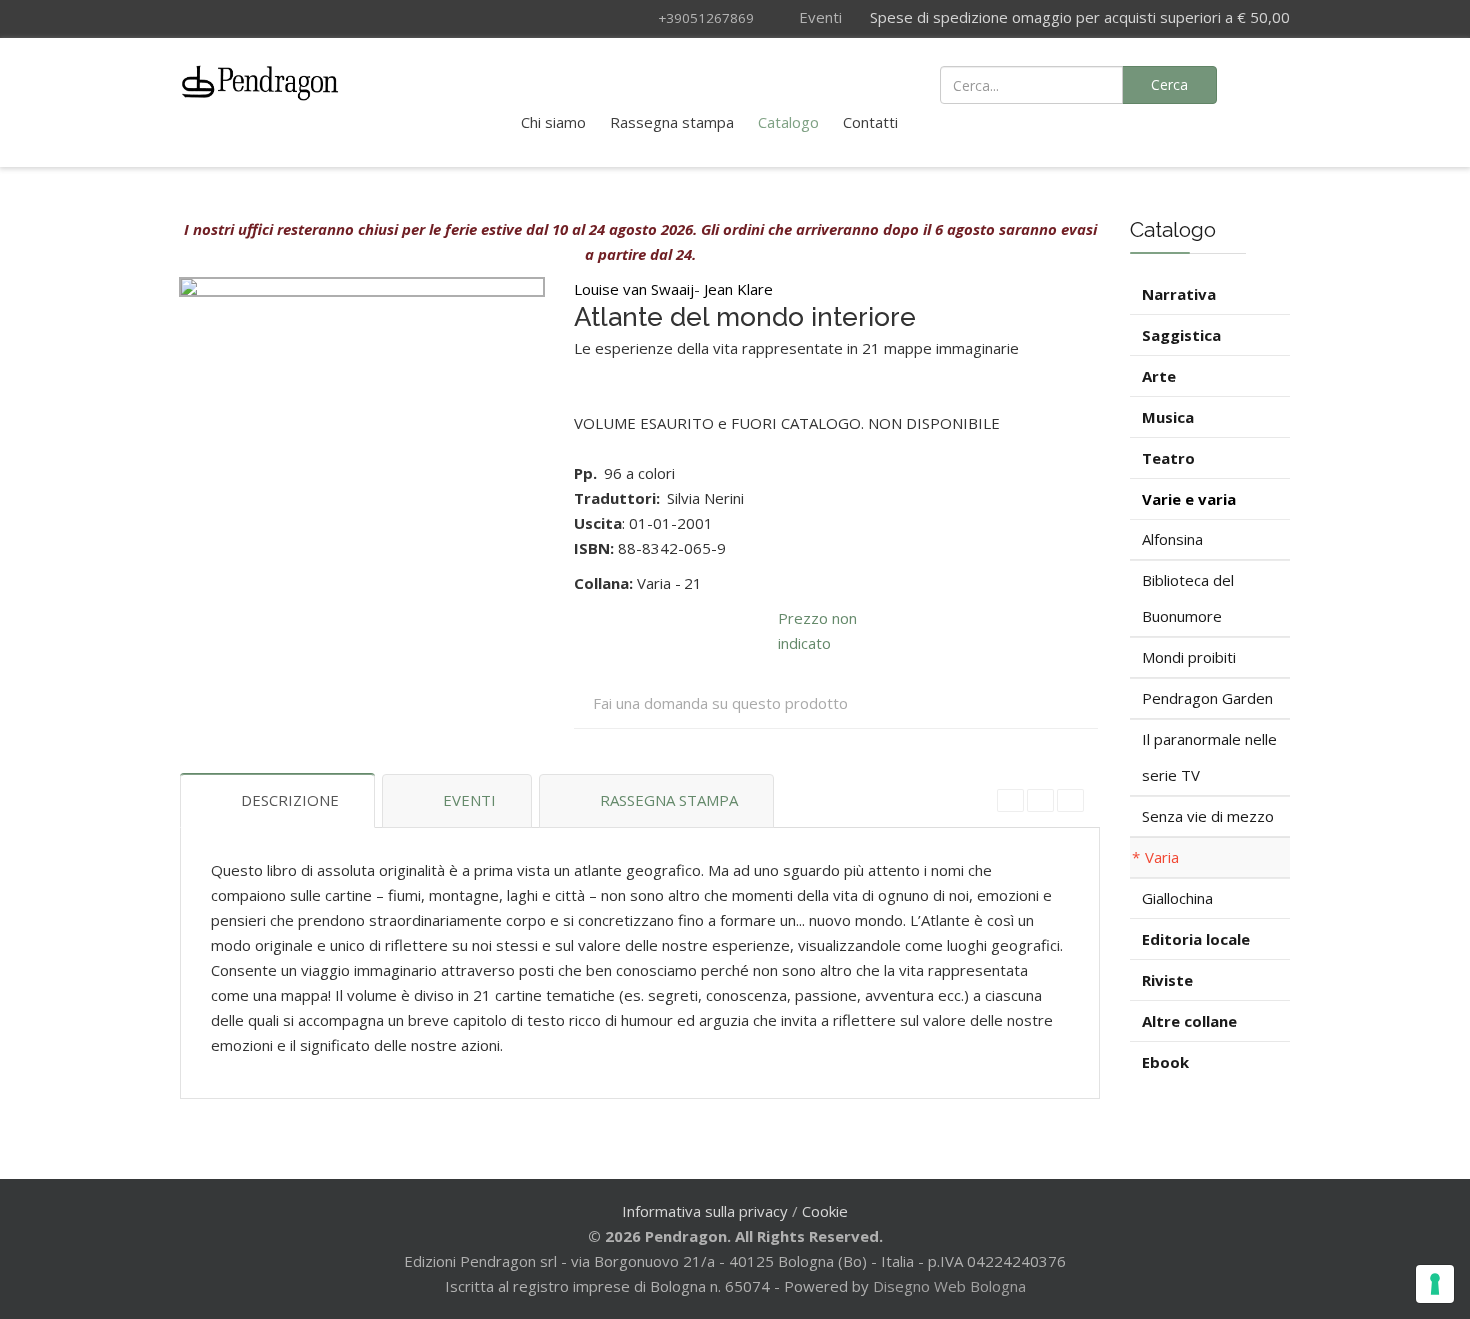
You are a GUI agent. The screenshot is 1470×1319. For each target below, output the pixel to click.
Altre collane (1189, 1021)
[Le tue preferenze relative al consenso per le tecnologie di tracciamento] (1435, 1284)
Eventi (818, 17)
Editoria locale (1196, 939)
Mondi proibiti (1189, 657)
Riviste (1167, 980)
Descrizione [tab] (290, 800)
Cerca (1169, 84)
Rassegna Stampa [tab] (669, 800)
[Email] (1070, 800)
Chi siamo (553, 122)
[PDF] (1010, 800)
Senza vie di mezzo (1208, 816)
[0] (1265, 83)
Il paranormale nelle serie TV (1209, 757)
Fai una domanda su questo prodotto (720, 703)
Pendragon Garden (1207, 698)
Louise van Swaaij (634, 289)
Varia (1162, 857)
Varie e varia (1189, 499)
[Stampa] (1040, 800)
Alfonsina (1172, 539)
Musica (1168, 417)
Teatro (1168, 458)
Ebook (1165, 1062)
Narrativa (1179, 294)
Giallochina (1177, 898)
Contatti (870, 122)
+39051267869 (706, 18)
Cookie (825, 1211)
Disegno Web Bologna (949, 1286)
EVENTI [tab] (469, 800)
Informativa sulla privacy (705, 1211)
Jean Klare (738, 289)
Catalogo (788, 122)
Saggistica (1181, 335)
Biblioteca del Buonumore (1188, 598)
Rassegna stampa (672, 122)
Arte (1159, 376)
